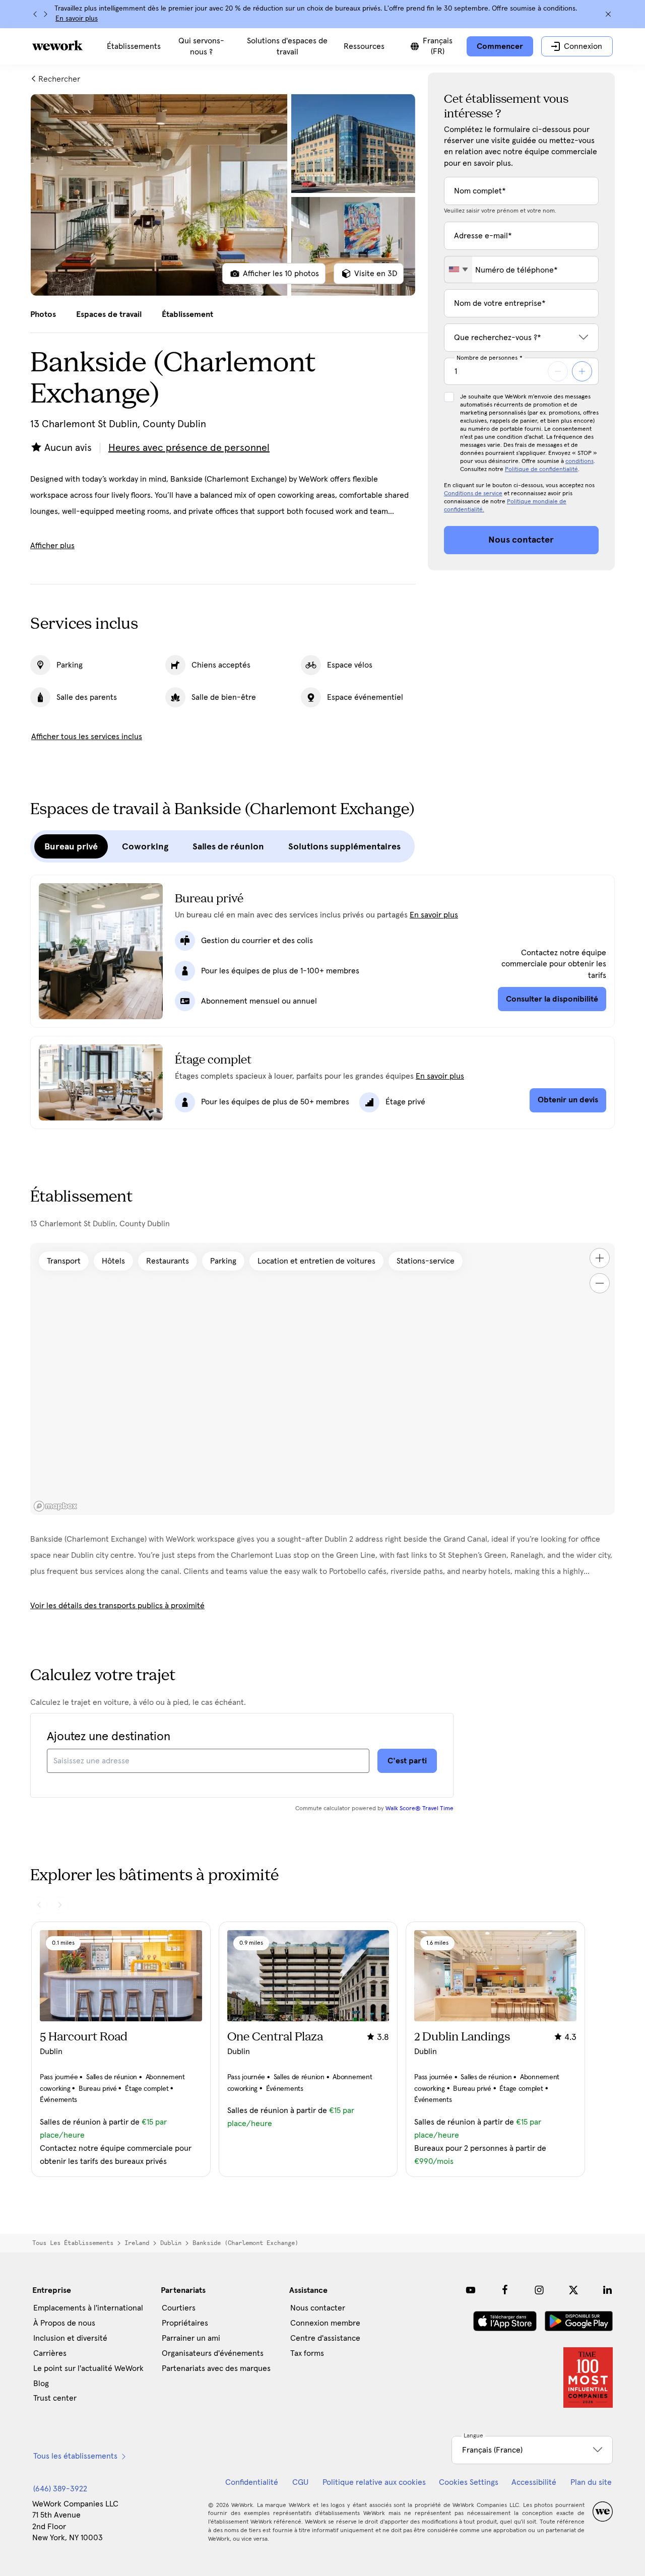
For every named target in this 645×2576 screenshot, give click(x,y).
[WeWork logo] (57, 45)
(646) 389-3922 (60, 2489)
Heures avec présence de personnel (189, 448)
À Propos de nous (64, 2323)
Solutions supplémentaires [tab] (344, 846)
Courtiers (179, 2308)
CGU (300, 2482)
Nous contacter (318, 2308)
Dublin (171, 2243)
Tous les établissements (73, 2243)
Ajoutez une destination (109, 1737)
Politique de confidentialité (541, 470)
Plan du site (591, 2482)
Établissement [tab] (187, 314)
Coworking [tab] (145, 846)
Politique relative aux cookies (374, 2482)
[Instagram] (539, 2290)
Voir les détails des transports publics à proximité (117, 1606)
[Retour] (35, 14)
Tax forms (307, 2353)
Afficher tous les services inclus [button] (87, 737)
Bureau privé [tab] (71, 846)
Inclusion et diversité (70, 2338)
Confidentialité (252, 2482)
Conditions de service (473, 494)
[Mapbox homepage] (55, 1506)
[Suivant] (45, 14)
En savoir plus (77, 19)
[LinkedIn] (608, 2290)
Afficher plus (52, 546)
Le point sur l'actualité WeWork (88, 2368)
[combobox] (458, 270)
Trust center (55, 2398)
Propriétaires (185, 2323)
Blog (41, 2384)
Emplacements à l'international (88, 2308)
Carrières (50, 2353)
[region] (322, 1379)
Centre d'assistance (325, 2338)
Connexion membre (325, 2323)
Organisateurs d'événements (213, 2353)
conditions (579, 461)
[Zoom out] (600, 1283)
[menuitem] (134, 46)
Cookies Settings (469, 2482)
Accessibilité (534, 2482)
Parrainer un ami (191, 2338)
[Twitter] (573, 2290)
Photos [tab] (43, 314)
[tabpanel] (223, 195)
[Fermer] (608, 14)
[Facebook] (505, 2290)
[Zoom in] (600, 1258)
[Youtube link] (471, 2290)
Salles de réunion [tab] (228, 846)
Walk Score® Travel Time (420, 1809)
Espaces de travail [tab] (109, 314)
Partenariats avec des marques (216, 2368)
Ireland (137, 2243)
